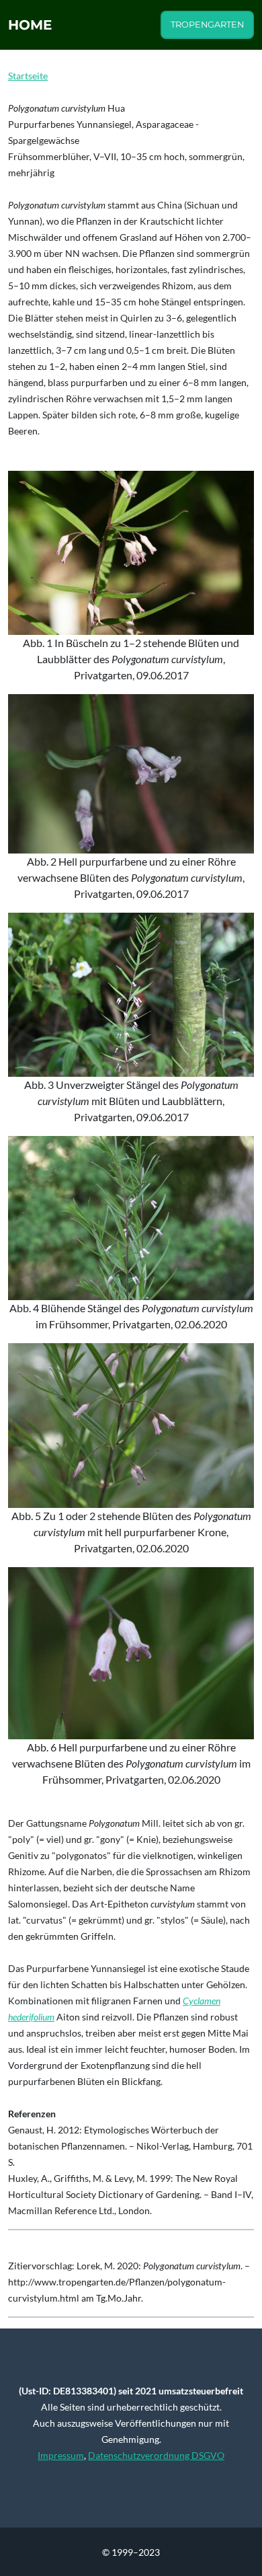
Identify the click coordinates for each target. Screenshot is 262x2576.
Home (30, 25)
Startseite (28, 76)
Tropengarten (207, 25)
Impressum (61, 2455)
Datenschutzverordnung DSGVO (156, 2455)
